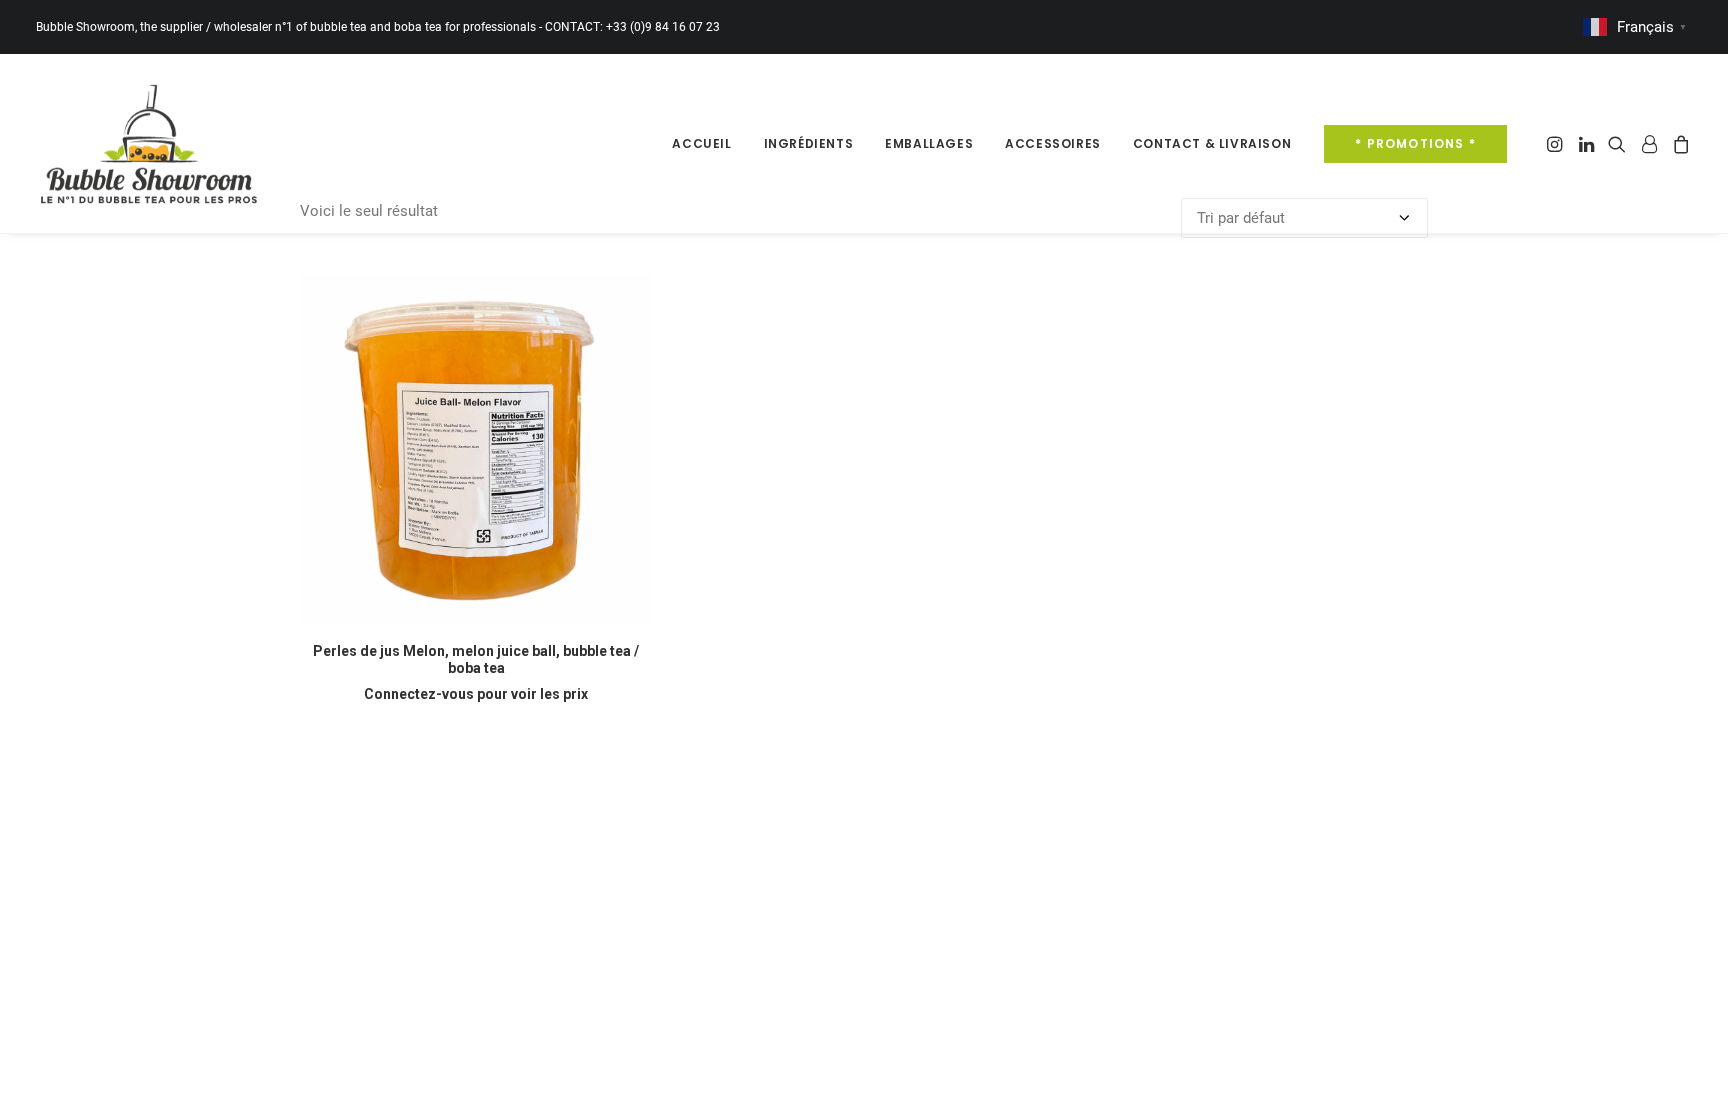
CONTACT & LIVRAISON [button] (1212, 143)
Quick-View (628, 297)
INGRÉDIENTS (809, 143)
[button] (1556, 143)
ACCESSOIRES (1053, 143)
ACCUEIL (701, 143)
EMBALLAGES (929, 143)
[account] (1649, 143)
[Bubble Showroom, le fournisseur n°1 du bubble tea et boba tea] (148, 143)
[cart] (1678, 143)
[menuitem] (701, 143)
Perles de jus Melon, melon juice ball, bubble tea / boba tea (476, 659)
